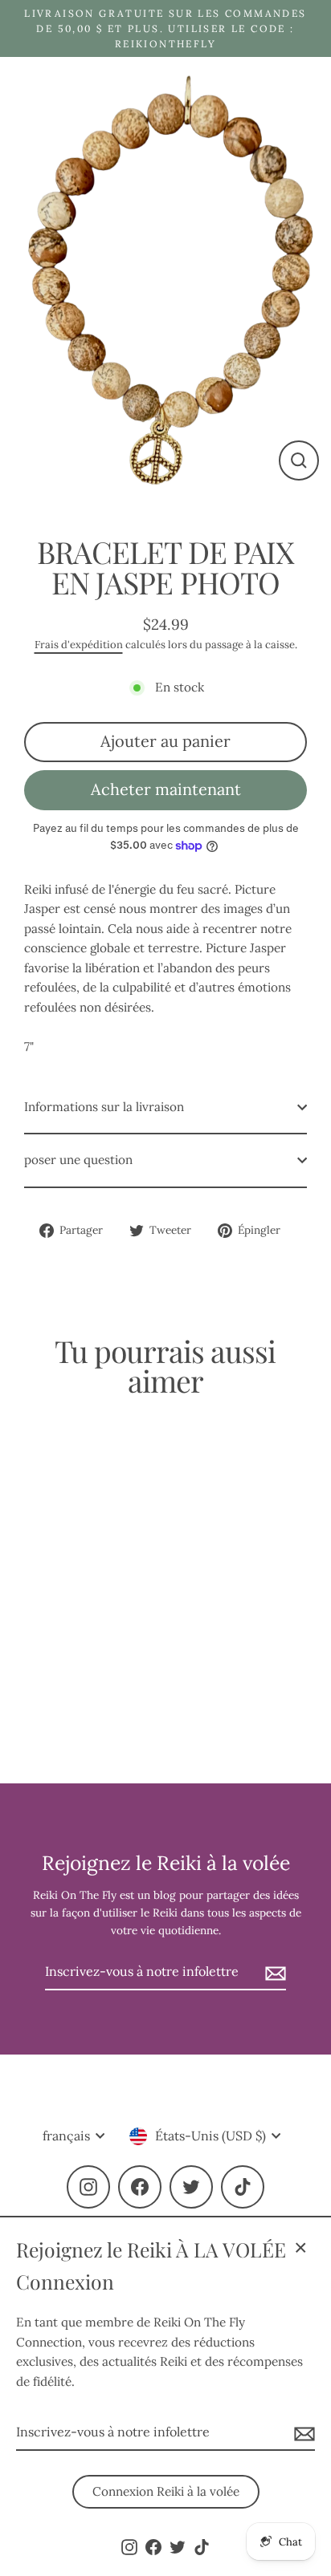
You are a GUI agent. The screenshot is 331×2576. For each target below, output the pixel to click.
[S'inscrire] (302, 2433)
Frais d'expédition (79, 645)
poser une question (78, 1160)
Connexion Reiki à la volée (166, 2491)
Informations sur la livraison (104, 1107)
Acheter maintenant (166, 789)
